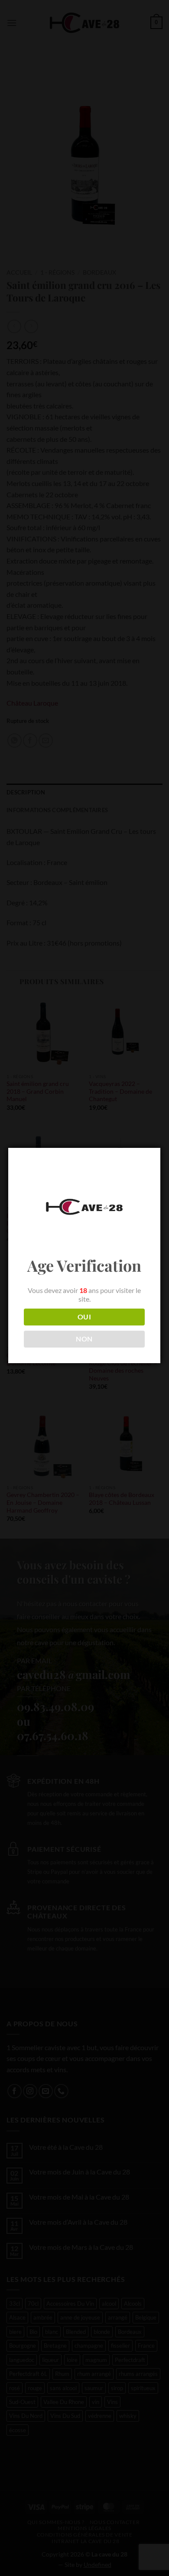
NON (84, 1339)
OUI (84, 1317)
